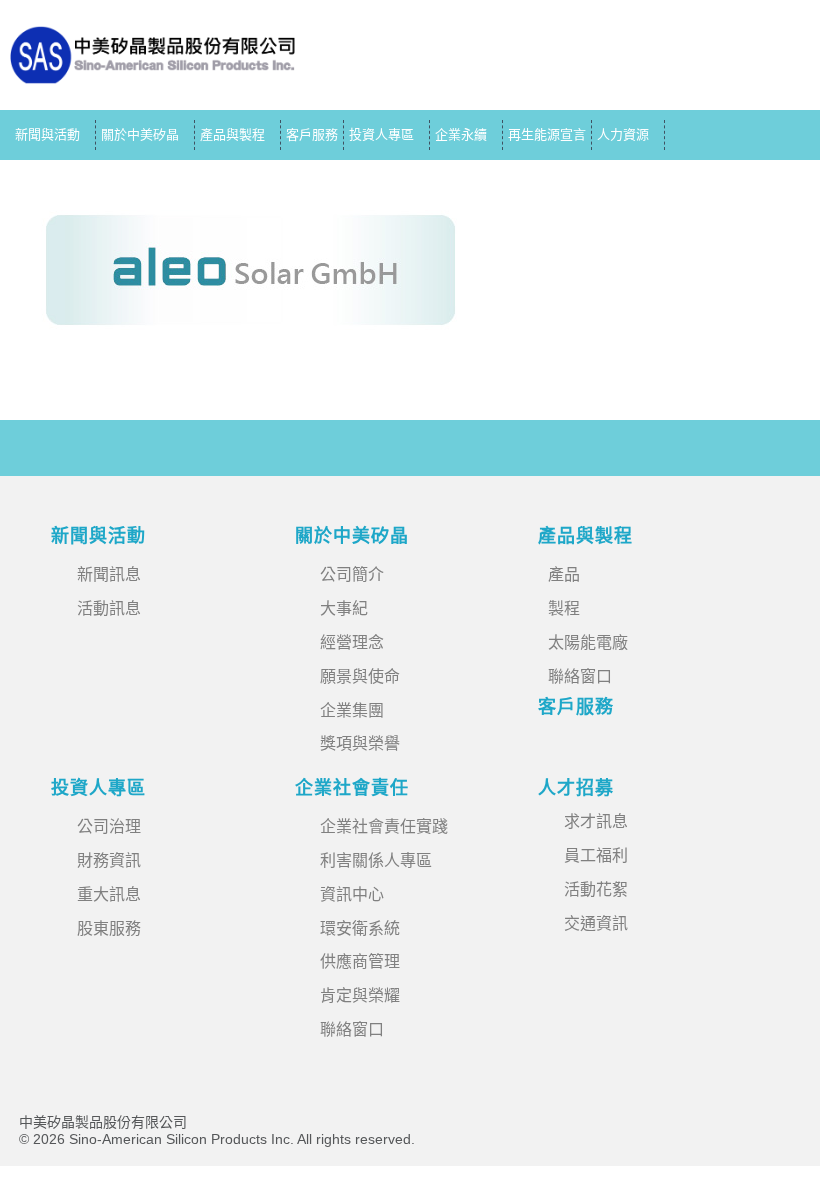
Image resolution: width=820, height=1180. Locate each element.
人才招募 (576, 788)
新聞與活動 (47, 134)
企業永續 (461, 134)
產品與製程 (232, 134)
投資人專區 (381, 134)
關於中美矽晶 (140, 134)
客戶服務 (312, 134)
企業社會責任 (352, 788)
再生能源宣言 (547, 134)
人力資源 (623, 134)
